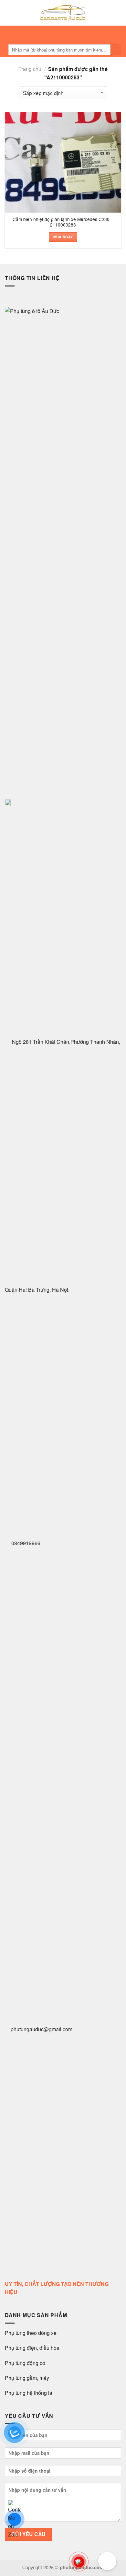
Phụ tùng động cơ (25, 2363)
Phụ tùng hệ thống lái (29, 2393)
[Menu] (61, 34)
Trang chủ (30, 69)
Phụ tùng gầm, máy (27, 2378)
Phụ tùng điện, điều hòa (33, 2348)
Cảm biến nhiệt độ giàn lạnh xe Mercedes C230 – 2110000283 (63, 222)
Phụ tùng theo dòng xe (31, 2333)
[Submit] (116, 50)
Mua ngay (63, 237)
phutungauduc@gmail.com (42, 2029)
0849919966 (25, 1543)
